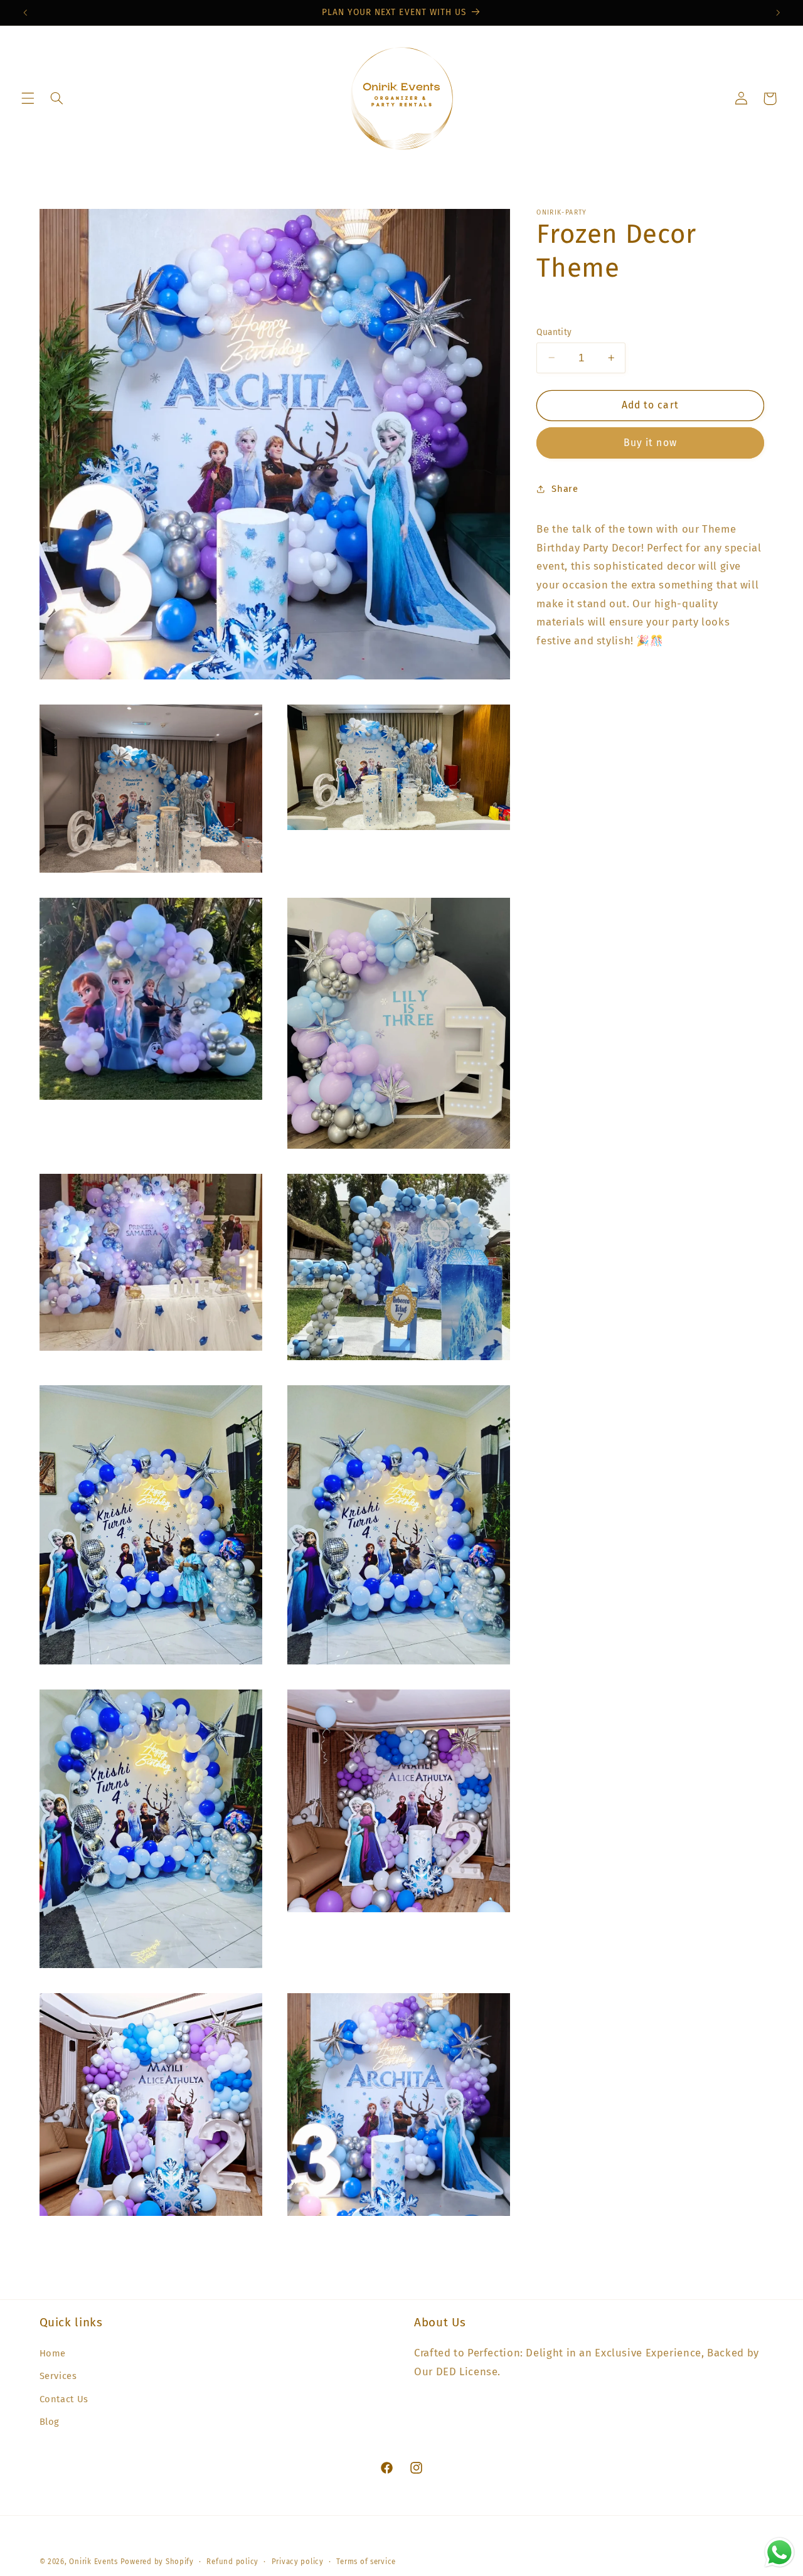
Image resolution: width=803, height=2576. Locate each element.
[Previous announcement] (25, 13)
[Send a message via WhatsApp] (779, 2552)
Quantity (554, 332)
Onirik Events (93, 2562)
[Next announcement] (778, 13)
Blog (50, 2422)
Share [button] (565, 488)
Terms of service (366, 2562)
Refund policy (232, 2562)
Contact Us (64, 2398)
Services (58, 2376)
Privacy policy (298, 2562)
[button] (28, 98)
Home (53, 2353)
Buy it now (650, 442)
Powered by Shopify (157, 2562)
